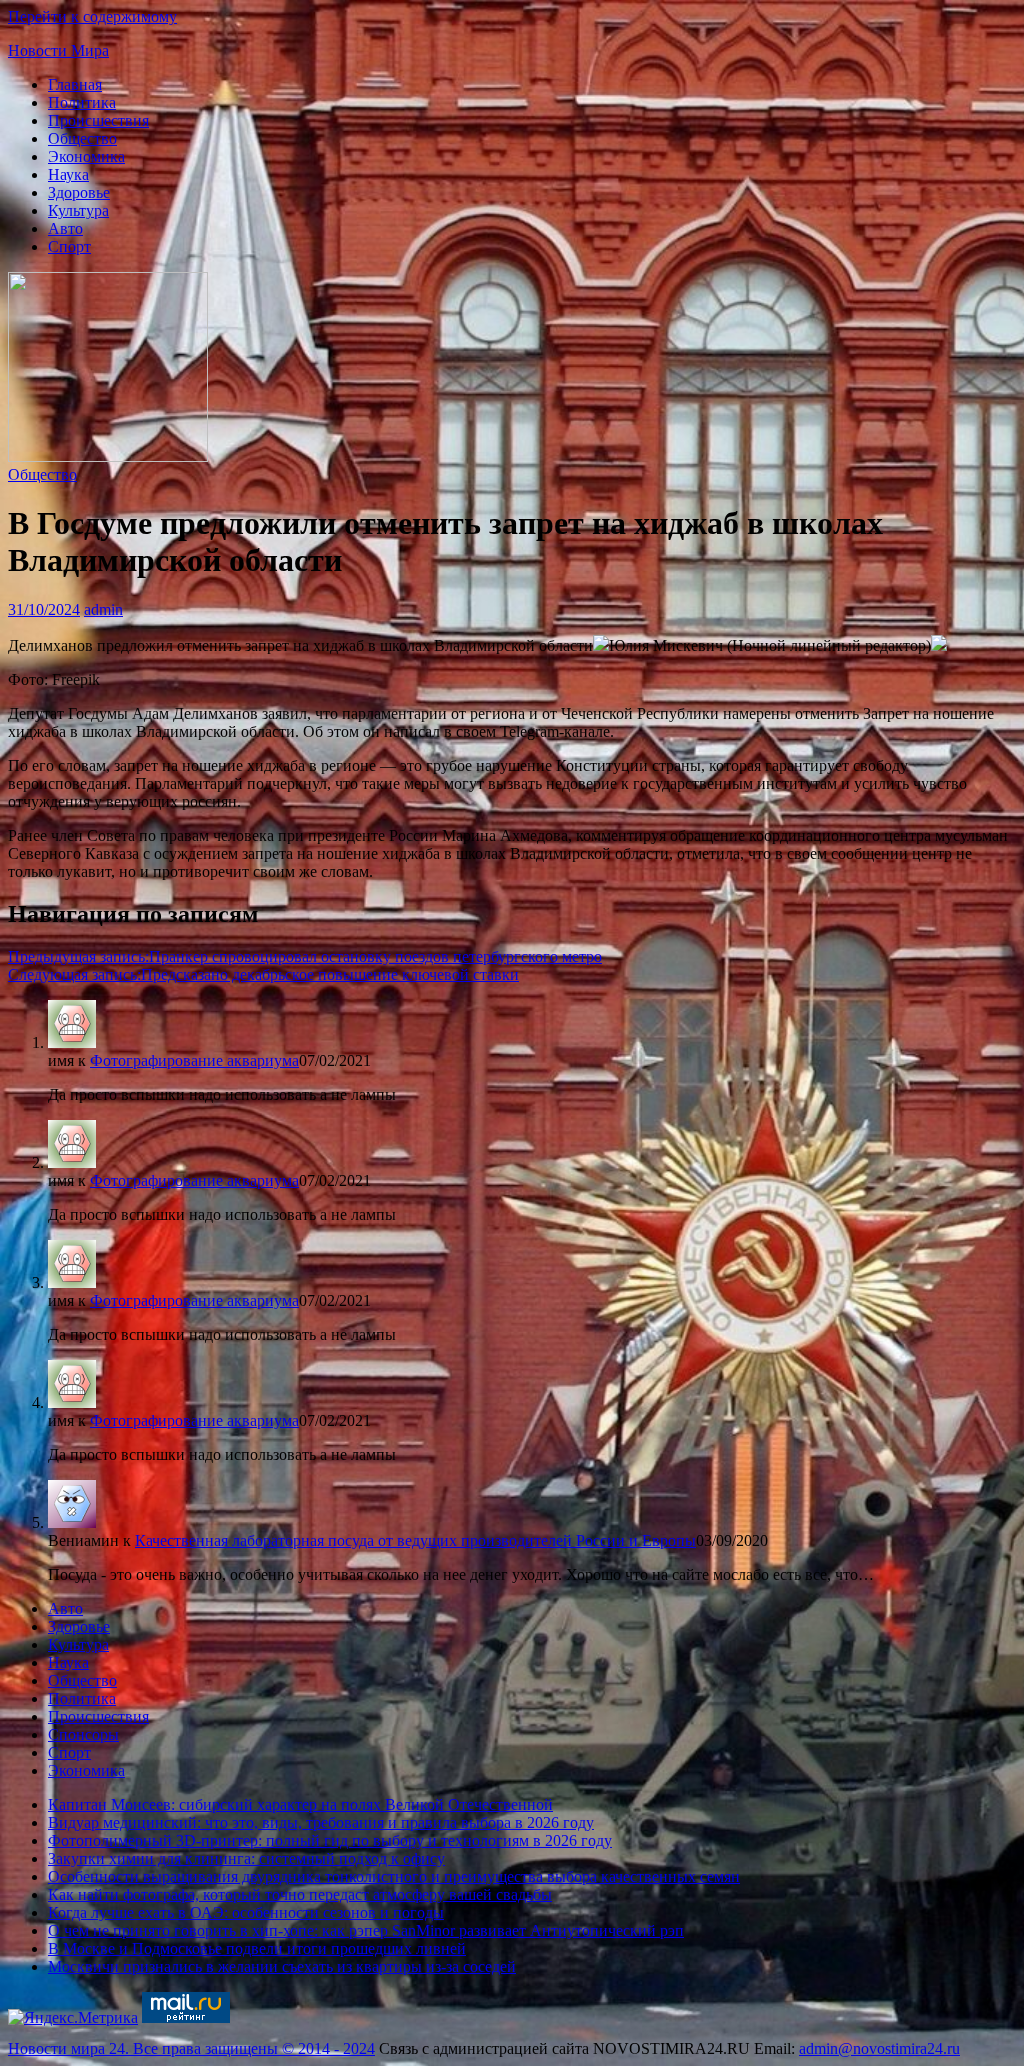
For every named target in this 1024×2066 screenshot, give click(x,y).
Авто (65, 228)
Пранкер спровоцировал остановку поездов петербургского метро (305, 956)
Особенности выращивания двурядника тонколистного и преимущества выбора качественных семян (394, 1876)
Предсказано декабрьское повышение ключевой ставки (263, 974)
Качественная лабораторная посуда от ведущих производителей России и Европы (415, 1540)
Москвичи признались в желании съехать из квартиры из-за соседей (282, 1966)
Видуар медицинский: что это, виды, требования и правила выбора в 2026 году (321, 1822)
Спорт (69, 246)
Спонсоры (83, 1734)
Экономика (86, 156)
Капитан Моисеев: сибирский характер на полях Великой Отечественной (300, 1804)
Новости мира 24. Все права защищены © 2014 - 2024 (191, 2048)
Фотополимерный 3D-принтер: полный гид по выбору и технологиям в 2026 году (330, 1840)
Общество (82, 138)
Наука (68, 174)
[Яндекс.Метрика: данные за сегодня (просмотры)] (73, 2018)
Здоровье (79, 192)
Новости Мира (58, 50)
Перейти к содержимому (92, 16)
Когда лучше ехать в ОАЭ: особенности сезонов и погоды (246, 1912)
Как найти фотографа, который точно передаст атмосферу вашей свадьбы (300, 1894)
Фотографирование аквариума (194, 1060)
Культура (78, 210)
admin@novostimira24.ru (879, 2048)
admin (103, 609)
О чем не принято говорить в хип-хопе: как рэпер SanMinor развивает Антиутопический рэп (366, 1930)
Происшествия (98, 120)
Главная (75, 84)
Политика (82, 102)
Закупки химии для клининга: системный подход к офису (246, 1858)
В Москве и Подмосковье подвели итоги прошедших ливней (257, 1948)
